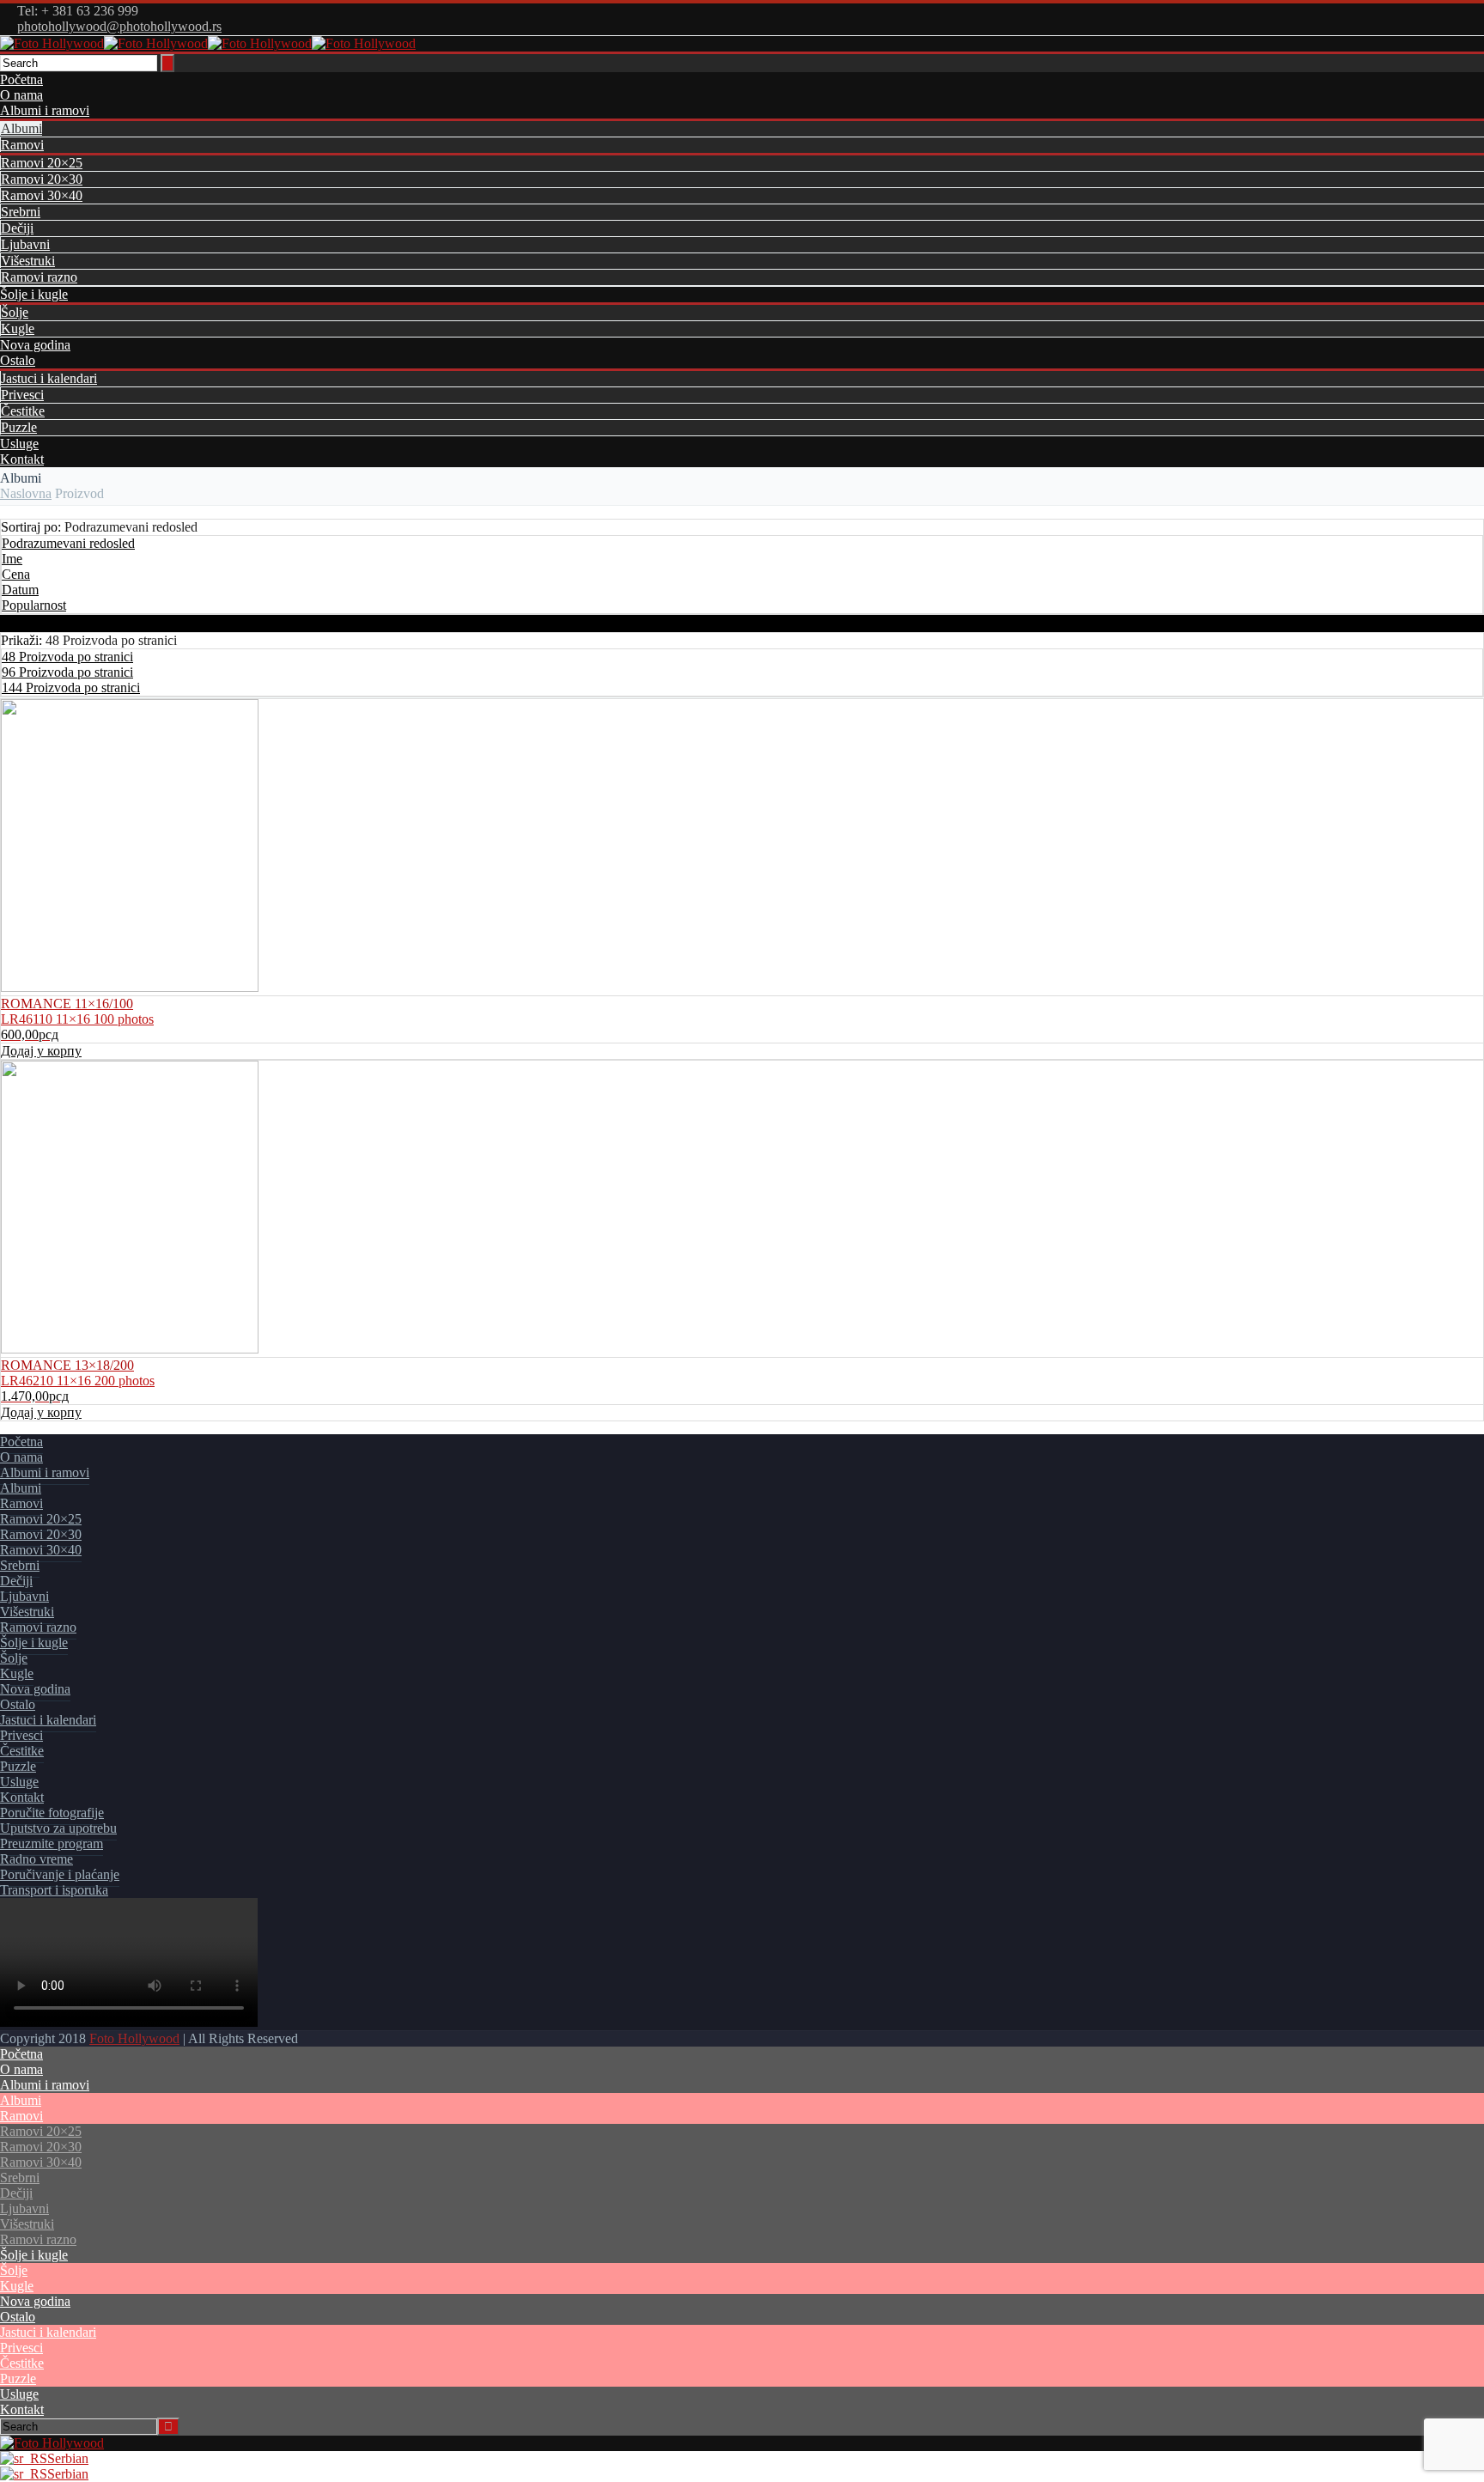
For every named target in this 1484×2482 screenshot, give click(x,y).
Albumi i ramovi (45, 110)
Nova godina (35, 345)
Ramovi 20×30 (42, 179)
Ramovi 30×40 (42, 195)
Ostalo (18, 360)
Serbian (68, 2458)
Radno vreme (36, 1859)
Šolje (15, 312)
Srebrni (21, 212)
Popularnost (34, 605)
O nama (21, 95)
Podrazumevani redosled (68, 543)
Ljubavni (25, 244)
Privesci (22, 395)
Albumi (21, 128)
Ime (12, 559)
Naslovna (26, 493)
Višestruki (28, 261)
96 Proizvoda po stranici (67, 672)
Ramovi (22, 145)
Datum (20, 590)
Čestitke (23, 411)
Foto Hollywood (134, 2038)
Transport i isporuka (54, 1890)
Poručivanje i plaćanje (60, 1874)
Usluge (19, 444)
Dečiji (17, 228)
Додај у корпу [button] (41, 1051)
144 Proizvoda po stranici (71, 687)
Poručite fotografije (52, 1813)
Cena (16, 574)
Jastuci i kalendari (49, 378)
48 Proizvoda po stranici (67, 657)
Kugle (18, 328)
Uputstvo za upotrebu (58, 1828)
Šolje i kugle (34, 294)
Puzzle (19, 427)
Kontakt (22, 459)
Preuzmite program (52, 1843)
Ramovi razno (39, 277)
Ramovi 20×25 (42, 163)
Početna (21, 79)
